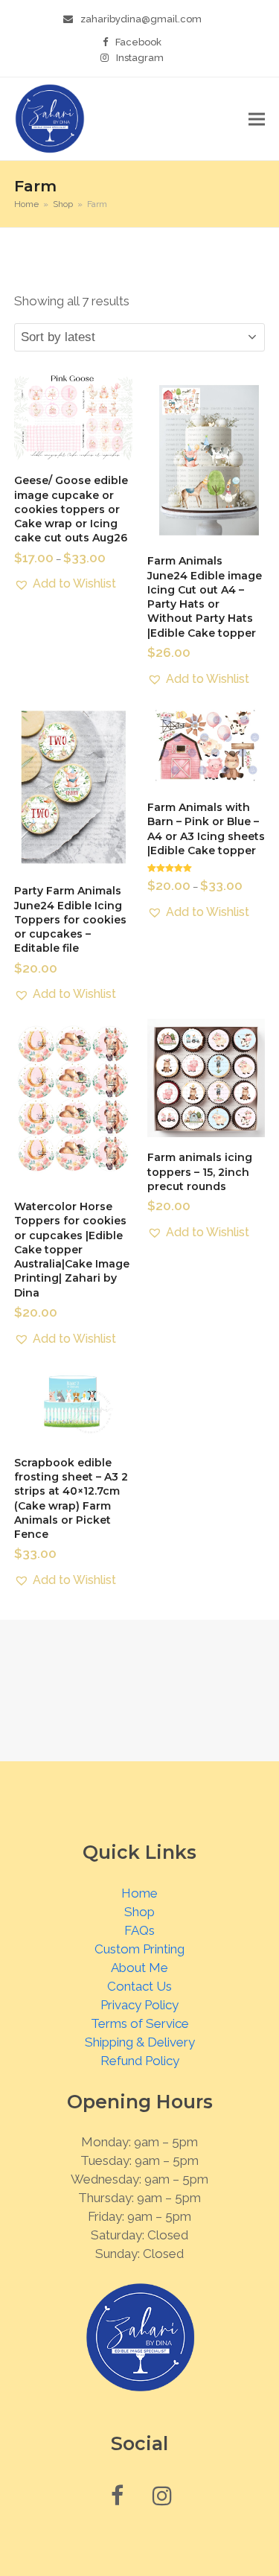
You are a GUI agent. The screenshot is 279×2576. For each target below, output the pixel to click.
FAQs (139, 1930)
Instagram (140, 58)
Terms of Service (140, 2023)
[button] (257, 119)
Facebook (138, 42)
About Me (139, 1968)
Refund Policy (140, 2061)
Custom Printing (139, 1949)
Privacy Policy (139, 2005)
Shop (139, 1912)
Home (139, 1893)
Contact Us (139, 1986)
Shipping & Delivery (140, 2042)
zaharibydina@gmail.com (141, 19)
